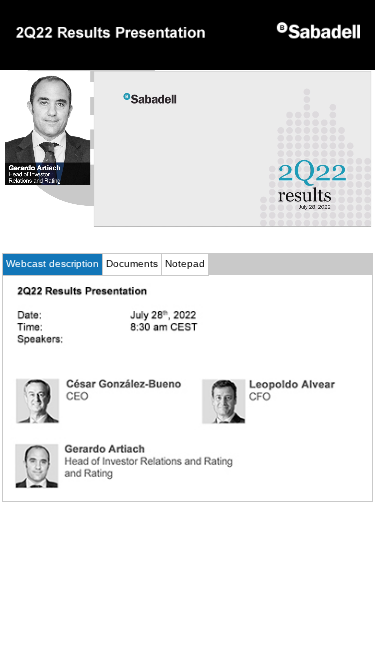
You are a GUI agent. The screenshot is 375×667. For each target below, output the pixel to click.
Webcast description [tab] (52, 263)
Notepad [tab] (185, 263)
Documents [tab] (132, 263)
